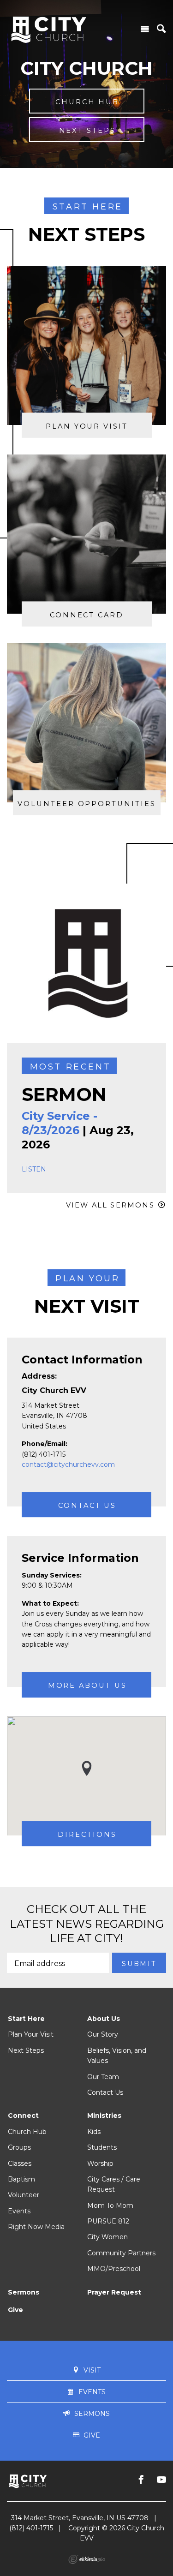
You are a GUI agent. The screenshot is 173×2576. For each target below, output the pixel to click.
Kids (94, 2132)
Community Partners (121, 2253)
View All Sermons (110, 1205)
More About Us (87, 1686)
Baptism (21, 2179)
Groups (19, 2147)
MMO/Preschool (114, 2269)
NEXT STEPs (87, 131)
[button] (87, 1768)
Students (102, 2147)
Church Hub (27, 2132)
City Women (107, 2237)
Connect (23, 2116)
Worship (100, 2164)
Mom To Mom (110, 2205)
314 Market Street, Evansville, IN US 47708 (80, 2518)
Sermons (24, 2292)
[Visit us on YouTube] (161, 2480)
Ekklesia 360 (87, 2559)
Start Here (26, 2019)
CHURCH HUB (87, 102)
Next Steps (26, 2050)
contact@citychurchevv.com (68, 1464)
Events (19, 2211)
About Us (104, 2019)
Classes (20, 2164)
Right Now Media (36, 2227)
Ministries (104, 2116)
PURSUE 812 (108, 2221)
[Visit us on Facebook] (141, 2480)
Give (15, 2310)
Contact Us (87, 1506)
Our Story (103, 2034)
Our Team (103, 2077)
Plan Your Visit (31, 2034)
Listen (34, 1169)
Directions (87, 1835)
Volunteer (24, 2195)
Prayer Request (114, 2292)
